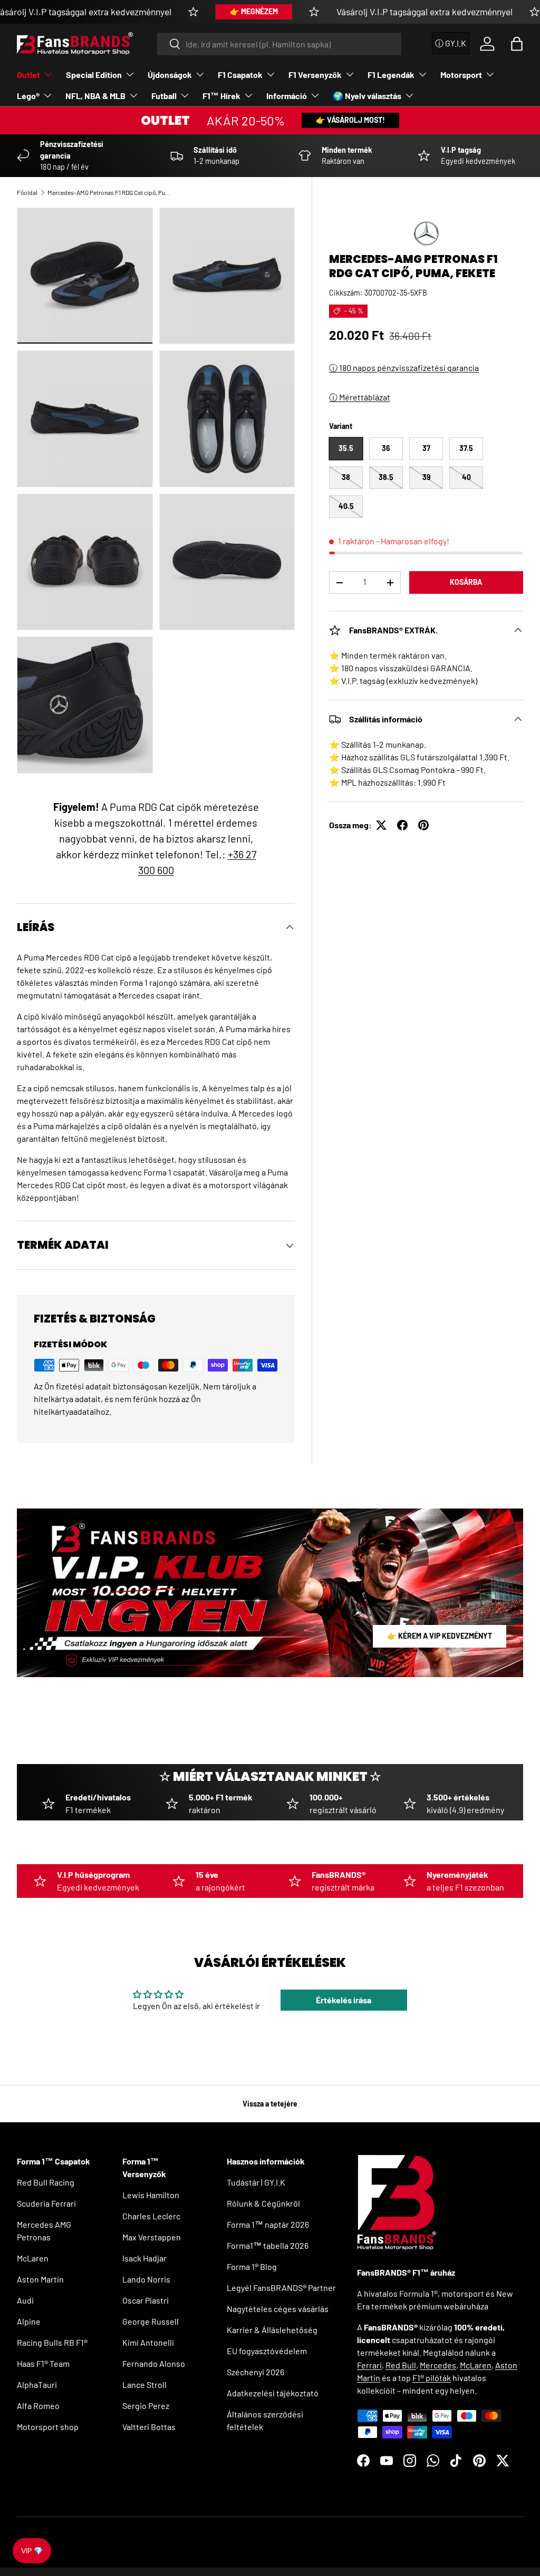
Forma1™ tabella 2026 (268, 2245)
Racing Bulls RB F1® (52, 2342)
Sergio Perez (146, 2406)
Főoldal (27, 192)
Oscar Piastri (146, 2300)
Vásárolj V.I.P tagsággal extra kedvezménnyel (425, 12)
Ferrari (369, 2365)
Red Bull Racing (46, 2182)
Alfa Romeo (38, 2406)
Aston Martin (40, 2279)
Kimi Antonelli (148, 2342)
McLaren (33, 2258)
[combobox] (279, 44)
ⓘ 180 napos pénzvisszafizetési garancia (404, 368)
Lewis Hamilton (151, 2195)
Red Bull (401, 2365)
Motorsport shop (48, 2427)
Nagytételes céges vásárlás (278, 2309)
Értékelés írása (344, 2000)
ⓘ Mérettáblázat (360, 397)
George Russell (151, 2321)
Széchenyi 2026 (255, 2372)
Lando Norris (146, 2279)
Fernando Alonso (154, 2363)
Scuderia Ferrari (46, 2203)
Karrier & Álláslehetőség (272, 2330)
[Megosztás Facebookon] (402, 825)
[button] (517, 44)
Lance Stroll (144, 2384)
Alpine (29, 2321)
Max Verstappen (152, 2237)
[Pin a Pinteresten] (423, 825)
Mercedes (438, 2365)
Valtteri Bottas (149, 2427)
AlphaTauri (37, 2384)
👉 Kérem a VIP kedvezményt (440, 1636)
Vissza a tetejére (270, 2104)
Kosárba (466, 582)
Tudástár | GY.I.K (256, 2182)
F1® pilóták (432, 2378)
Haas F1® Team (43, 2363)
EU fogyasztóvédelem (267, 2351)
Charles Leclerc (151, 2216)
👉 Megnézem (254, 11)
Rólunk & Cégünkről (263, 2203)
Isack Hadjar (144, 2258)
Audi (25, 2300)
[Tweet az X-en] (381, 825)
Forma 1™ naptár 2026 (268, 2224)
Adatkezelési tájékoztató (273, 2393)
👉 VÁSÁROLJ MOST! (350, 120)
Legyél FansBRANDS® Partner (281, 2288)
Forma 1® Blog (252, 2266)
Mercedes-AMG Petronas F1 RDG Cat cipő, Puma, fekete (111, 192)
